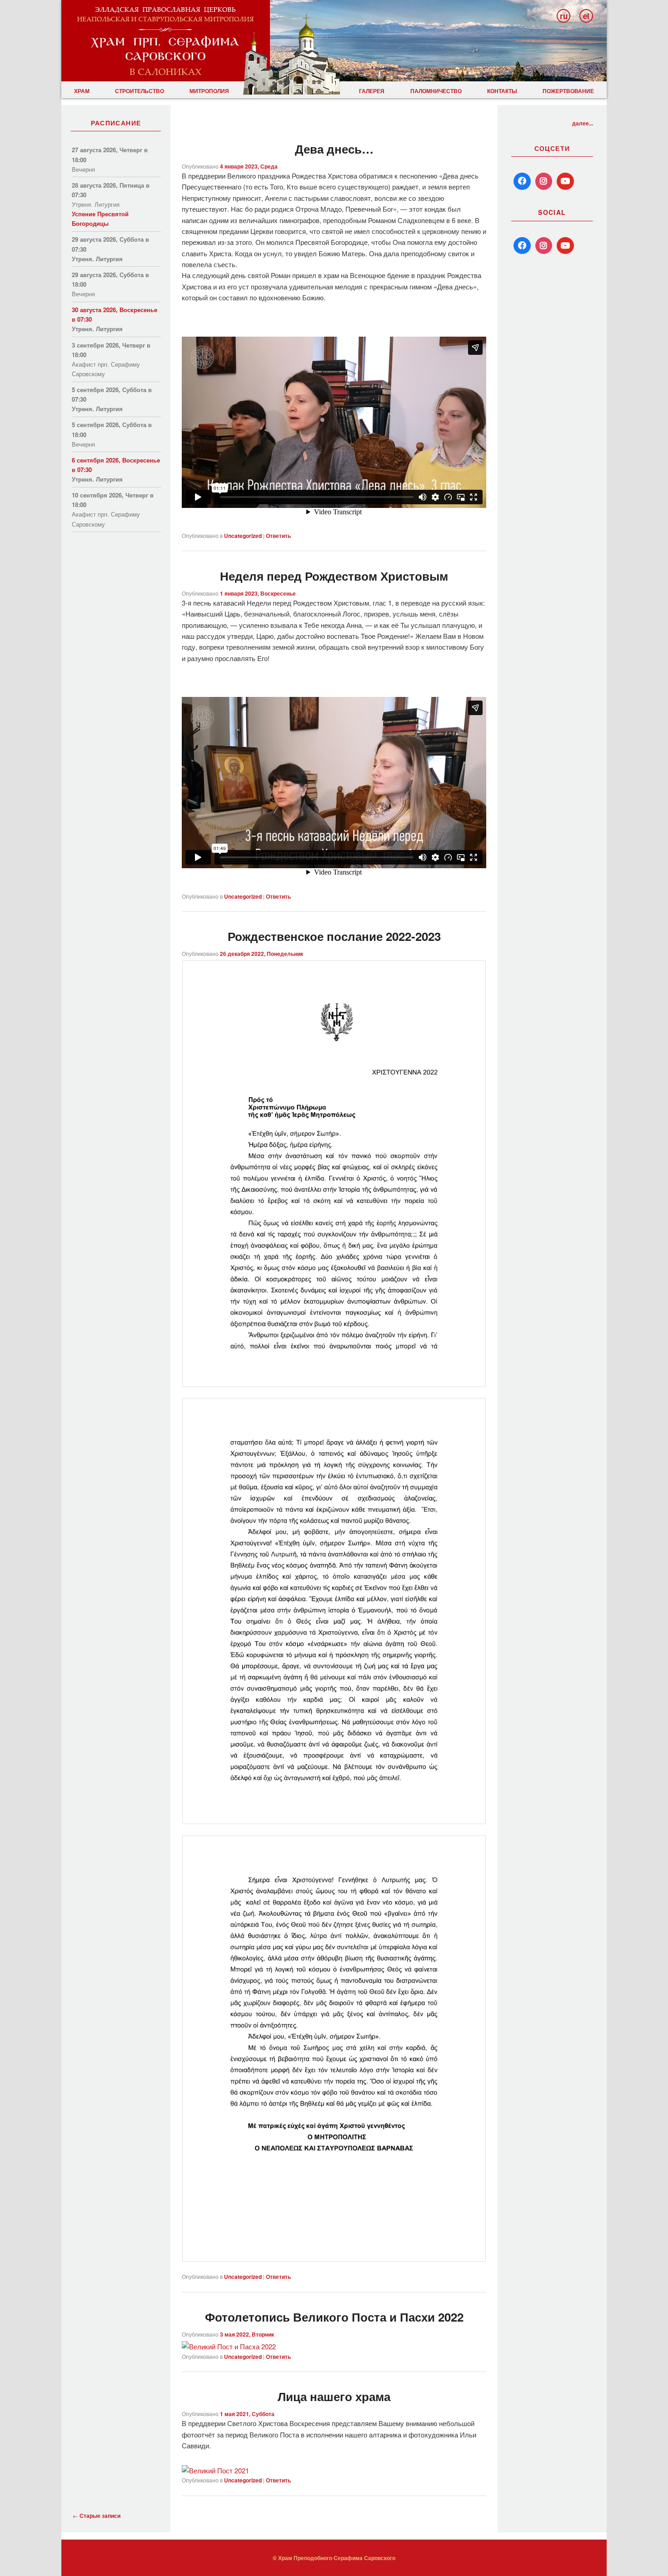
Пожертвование (568, 91)
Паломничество (436, 91)
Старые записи (97, 2516)
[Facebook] (522, 181)
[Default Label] (522, 246)
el (586, 16)
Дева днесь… (334, 149)
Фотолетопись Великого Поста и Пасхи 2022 (334, 2317)
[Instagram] (544, 181)
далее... (583, 123)
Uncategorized (243, 2277)
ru (564, 16)
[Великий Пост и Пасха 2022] (229, 2346)
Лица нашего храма (334, 2396)
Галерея (372, 91)
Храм (82, 91)
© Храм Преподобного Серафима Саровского (334, 2558)
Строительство (140, 91)
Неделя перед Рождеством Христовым (334, 576)
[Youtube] (565, 181)
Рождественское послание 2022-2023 (334, 936)
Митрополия (209, 91)
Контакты (502, 91)
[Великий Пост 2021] (215, 2470)
